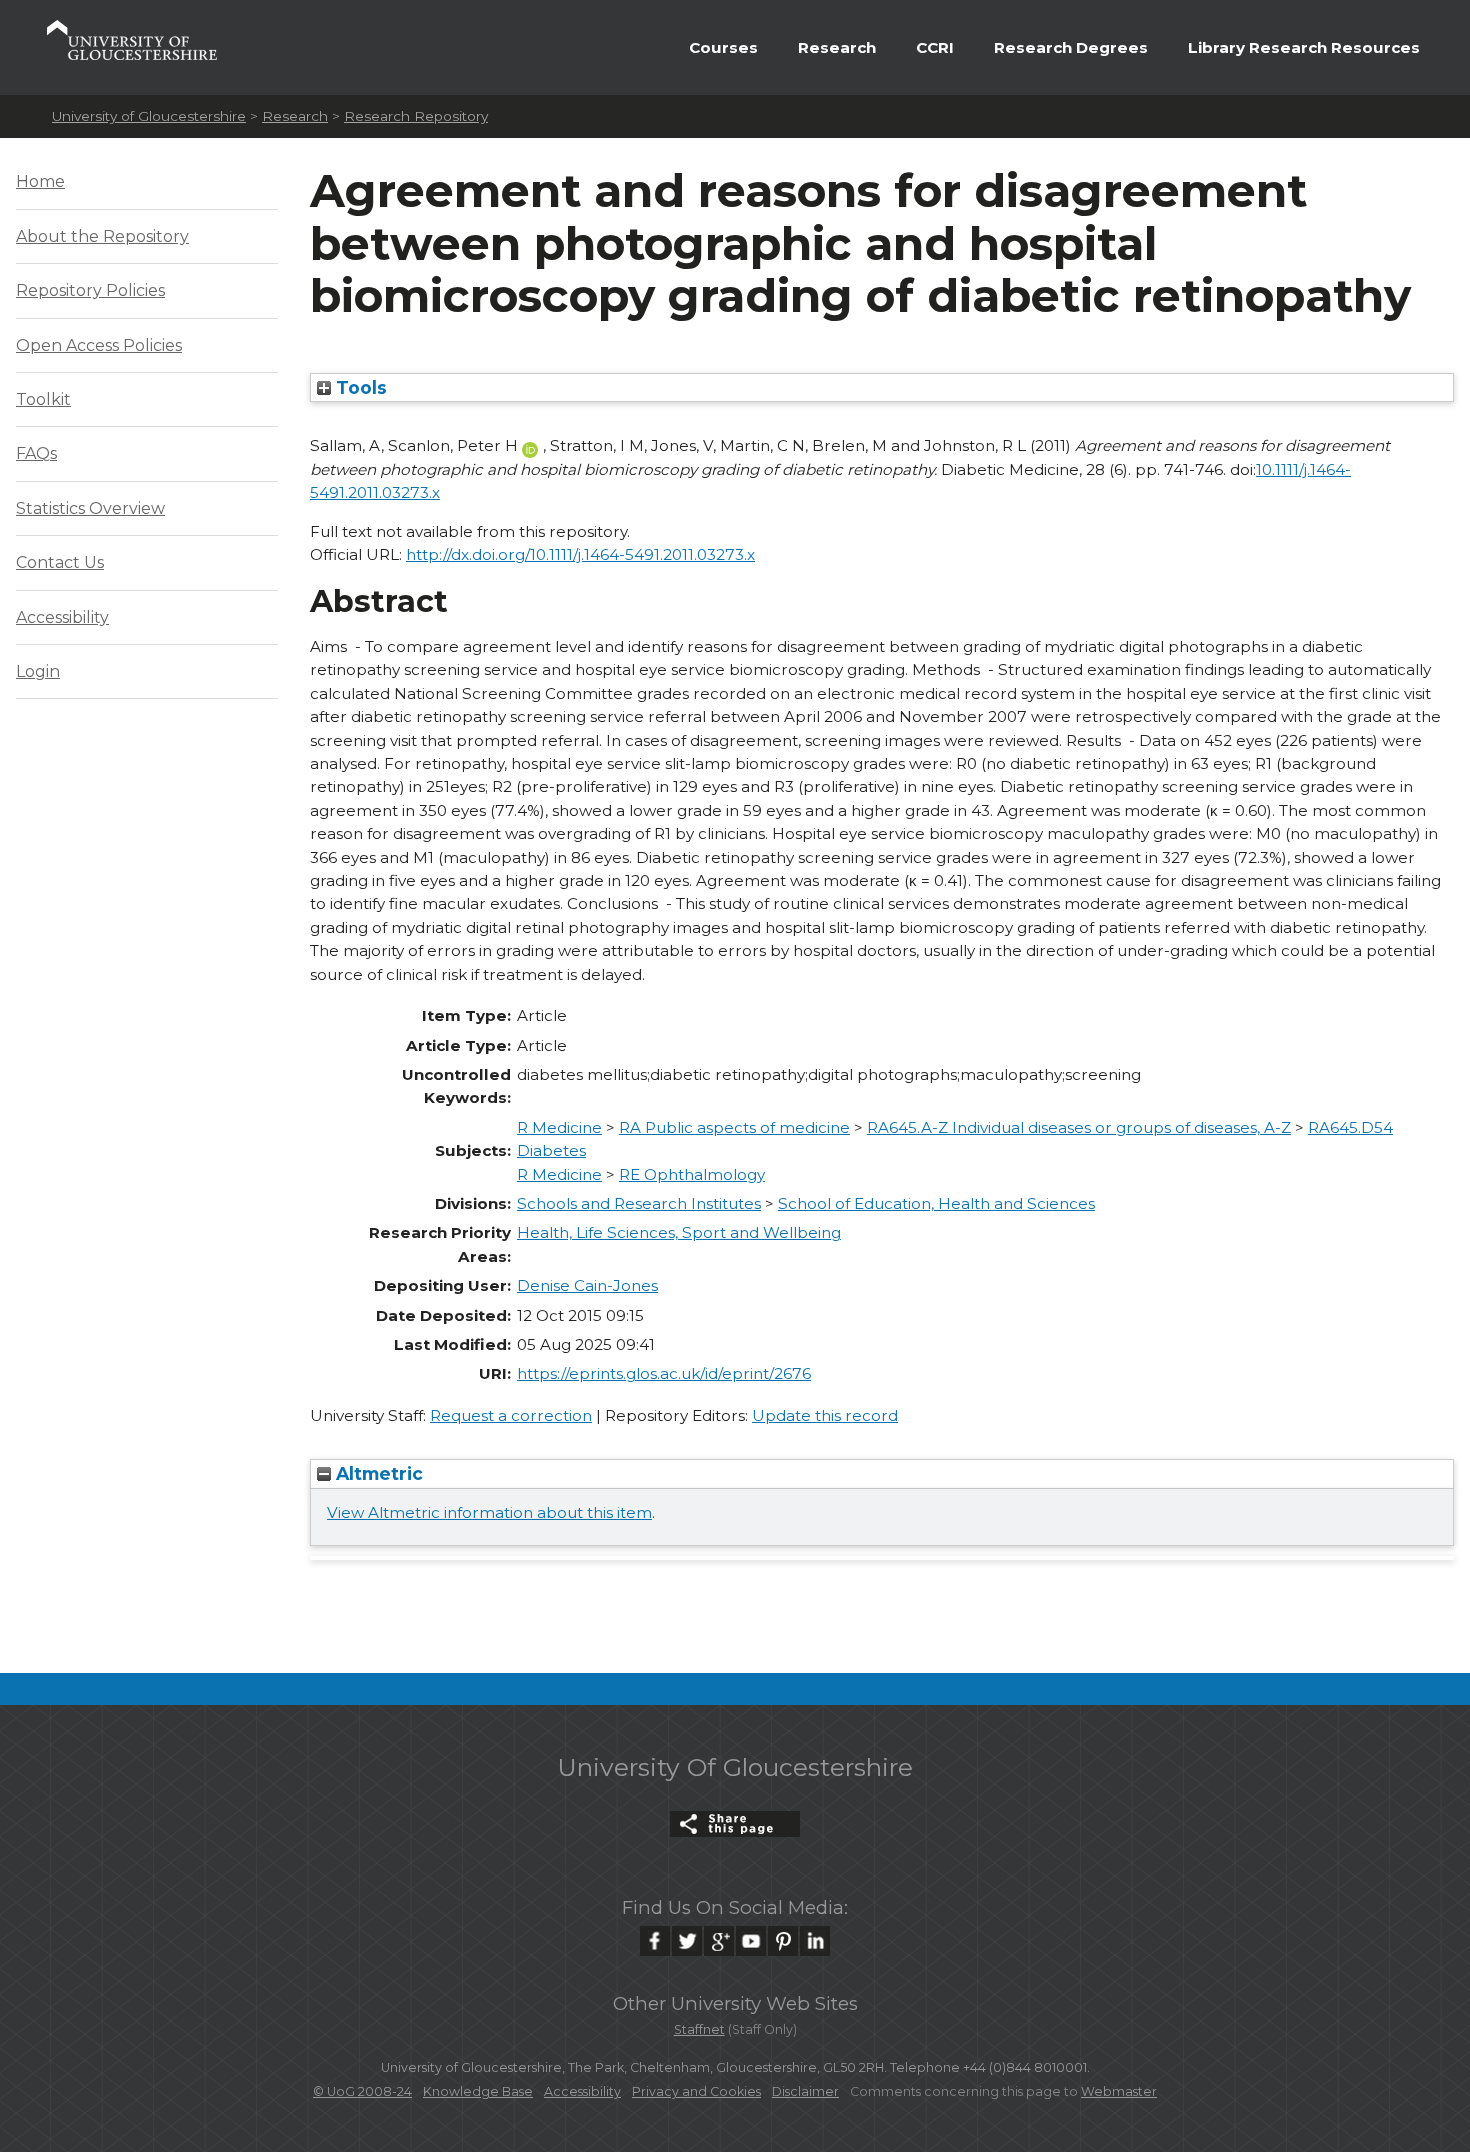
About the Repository (102, 236)
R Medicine (559, 1127)
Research (837, 47)
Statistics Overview (90, 508)
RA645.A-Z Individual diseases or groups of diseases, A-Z (1079, 1127)
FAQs (36, 453)
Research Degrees (1071, 47)
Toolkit (43, 399)
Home (40, 181)
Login (38, 671)
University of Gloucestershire (149, 116)
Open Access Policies (99, 345)
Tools (359, 387)
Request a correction (511, 1415)
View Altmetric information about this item (489, 1512)
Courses (723, 47)
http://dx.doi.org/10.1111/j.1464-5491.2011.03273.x (580, 554)
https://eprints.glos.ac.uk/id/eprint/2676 (664, 1373)
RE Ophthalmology (692, 1174)
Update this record (825, 1415)
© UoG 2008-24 (362, 2091)
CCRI (935, 47)
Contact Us (60, 562)
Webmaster (1119, 2091)
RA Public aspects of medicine (734, 1127)
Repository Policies (90, 290)
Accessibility (62, 617)
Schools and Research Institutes (639, 1203)
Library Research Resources (1304, 47)
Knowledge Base (478, 2091)
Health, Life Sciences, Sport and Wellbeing (679, 1232)
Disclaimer (805, 2091)
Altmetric (377, 1473)
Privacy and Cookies (696, 2091)
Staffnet (699, 2029)
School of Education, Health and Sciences (936, 1203)
